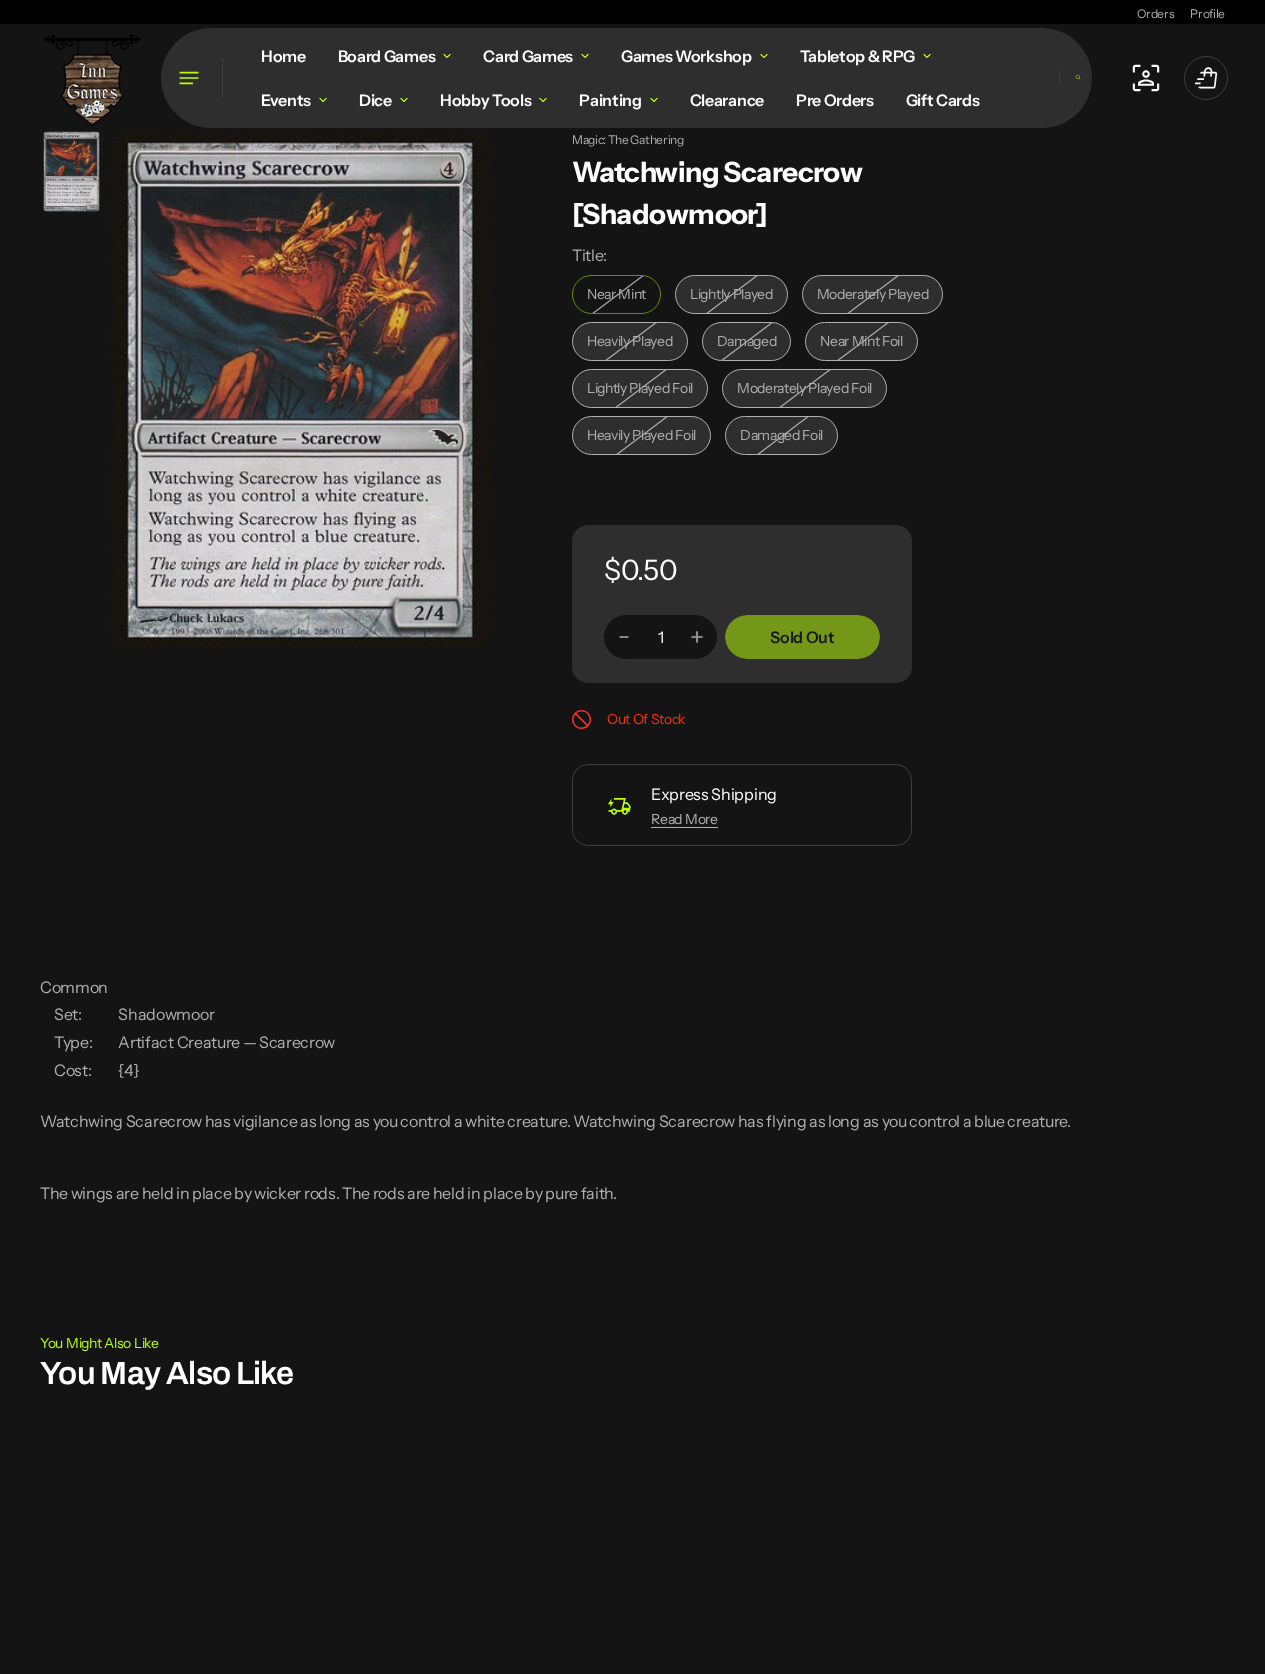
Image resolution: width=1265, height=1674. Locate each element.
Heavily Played (637, 346)
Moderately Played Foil (804, 393)
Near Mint (624, 299)
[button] (1075, 77)
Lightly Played (739, 299)
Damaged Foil (789, 440)
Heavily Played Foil (646, 440)
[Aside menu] (192, 78)
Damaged (754, 346)
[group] (71, 171)
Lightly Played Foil (646, 393)
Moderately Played (877, 299)
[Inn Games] (92, 77)
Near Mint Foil (869, 346)
